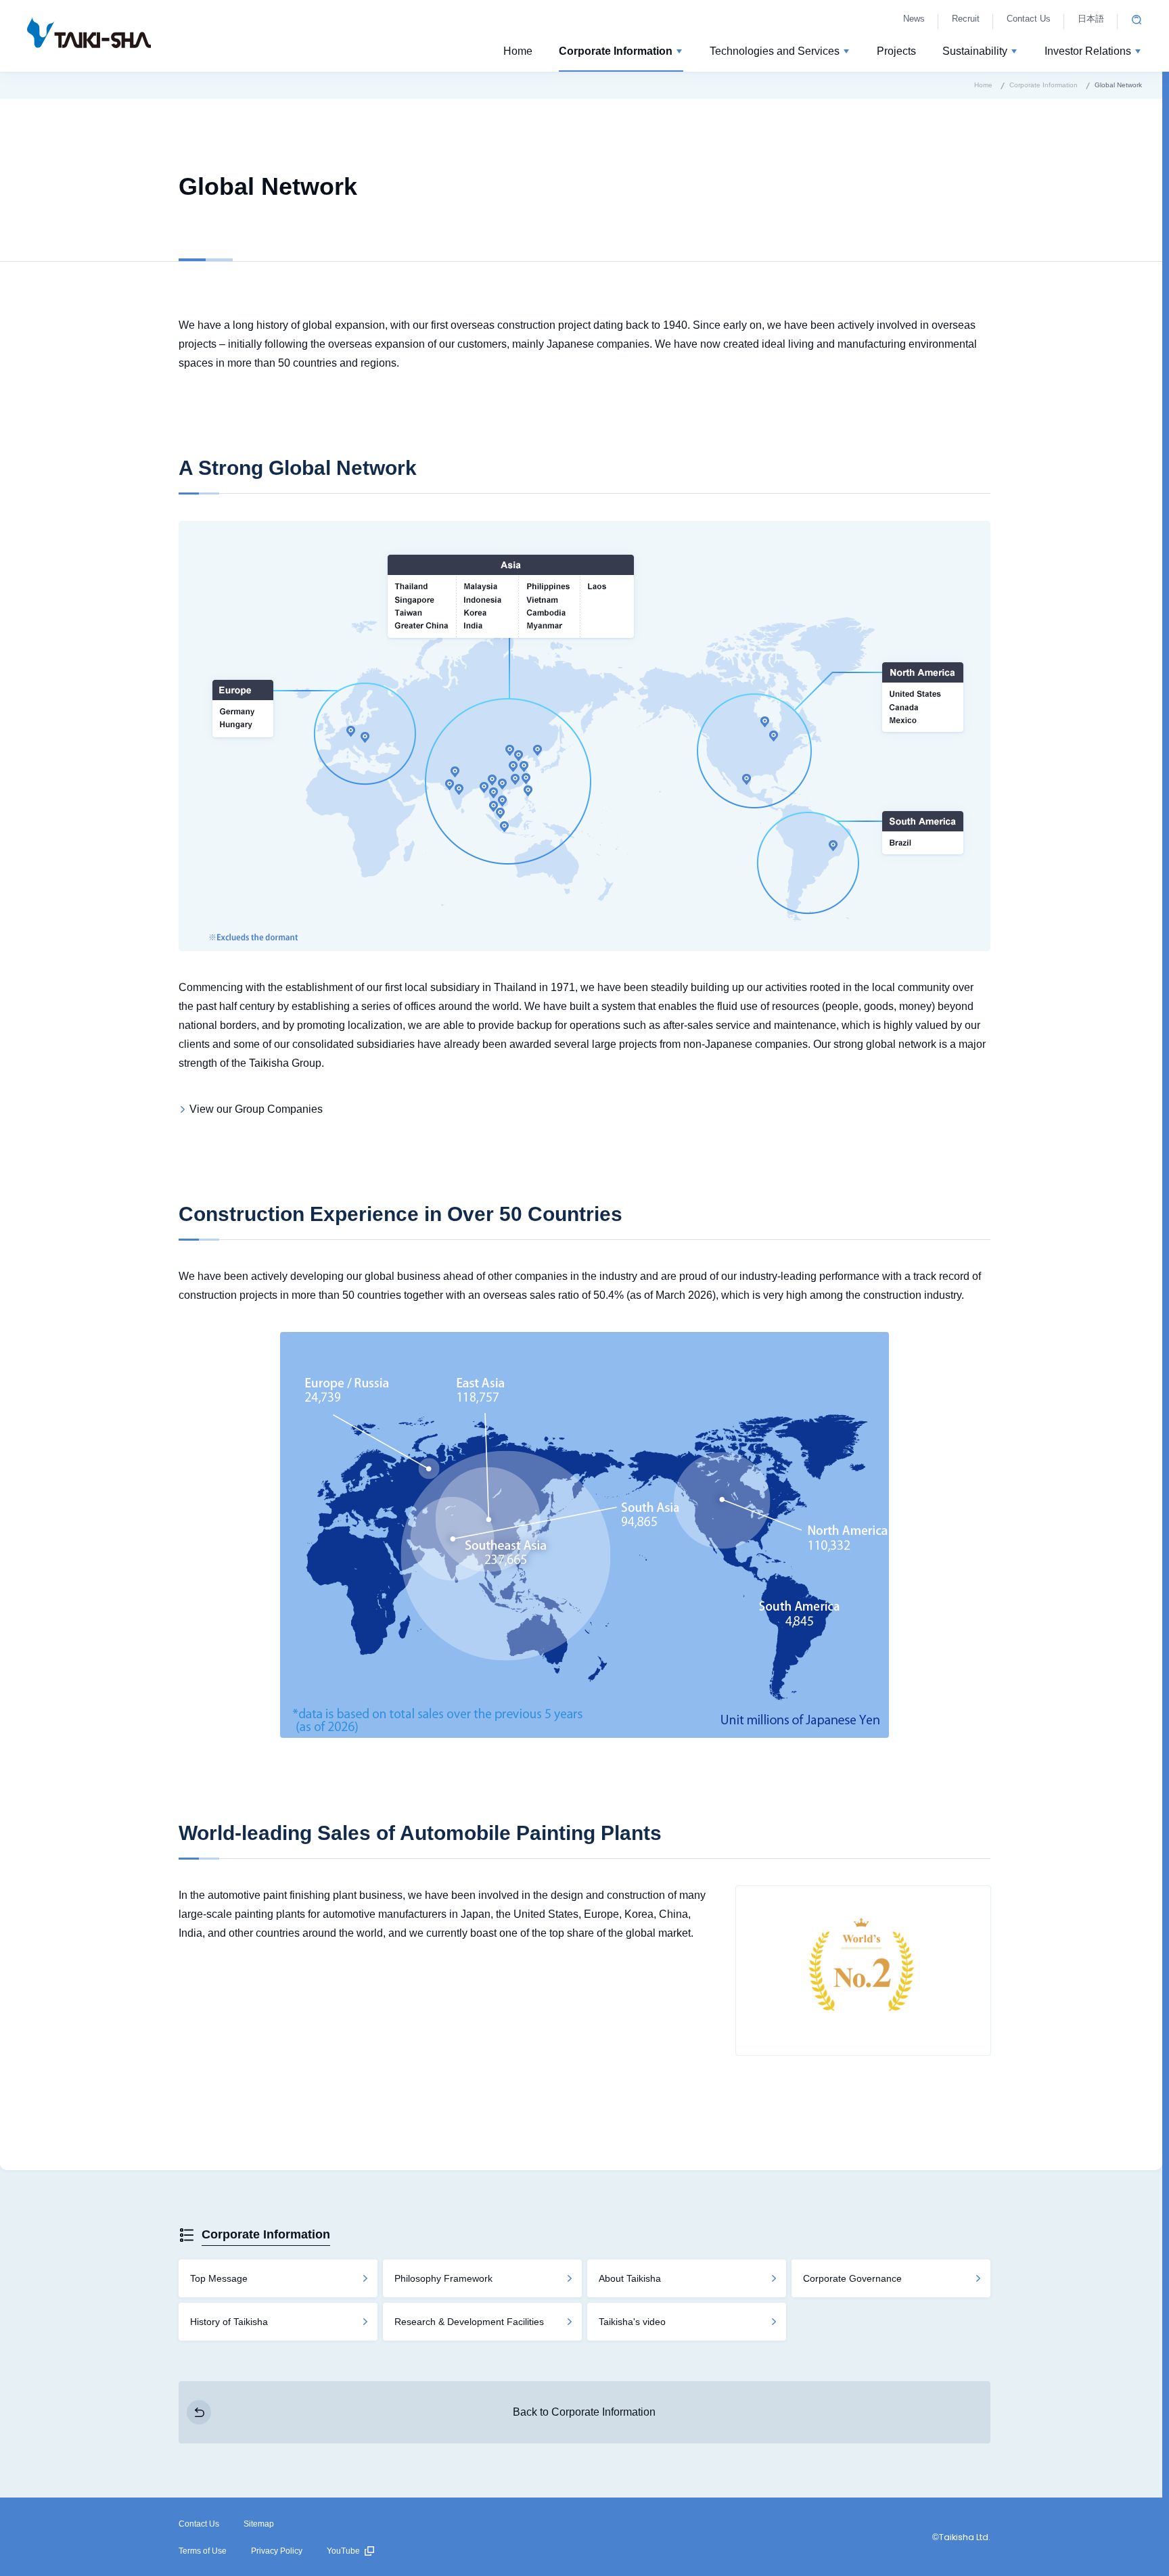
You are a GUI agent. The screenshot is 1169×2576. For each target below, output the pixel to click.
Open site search (1137, 20)
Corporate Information (266, 2234)
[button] (621, 53)
